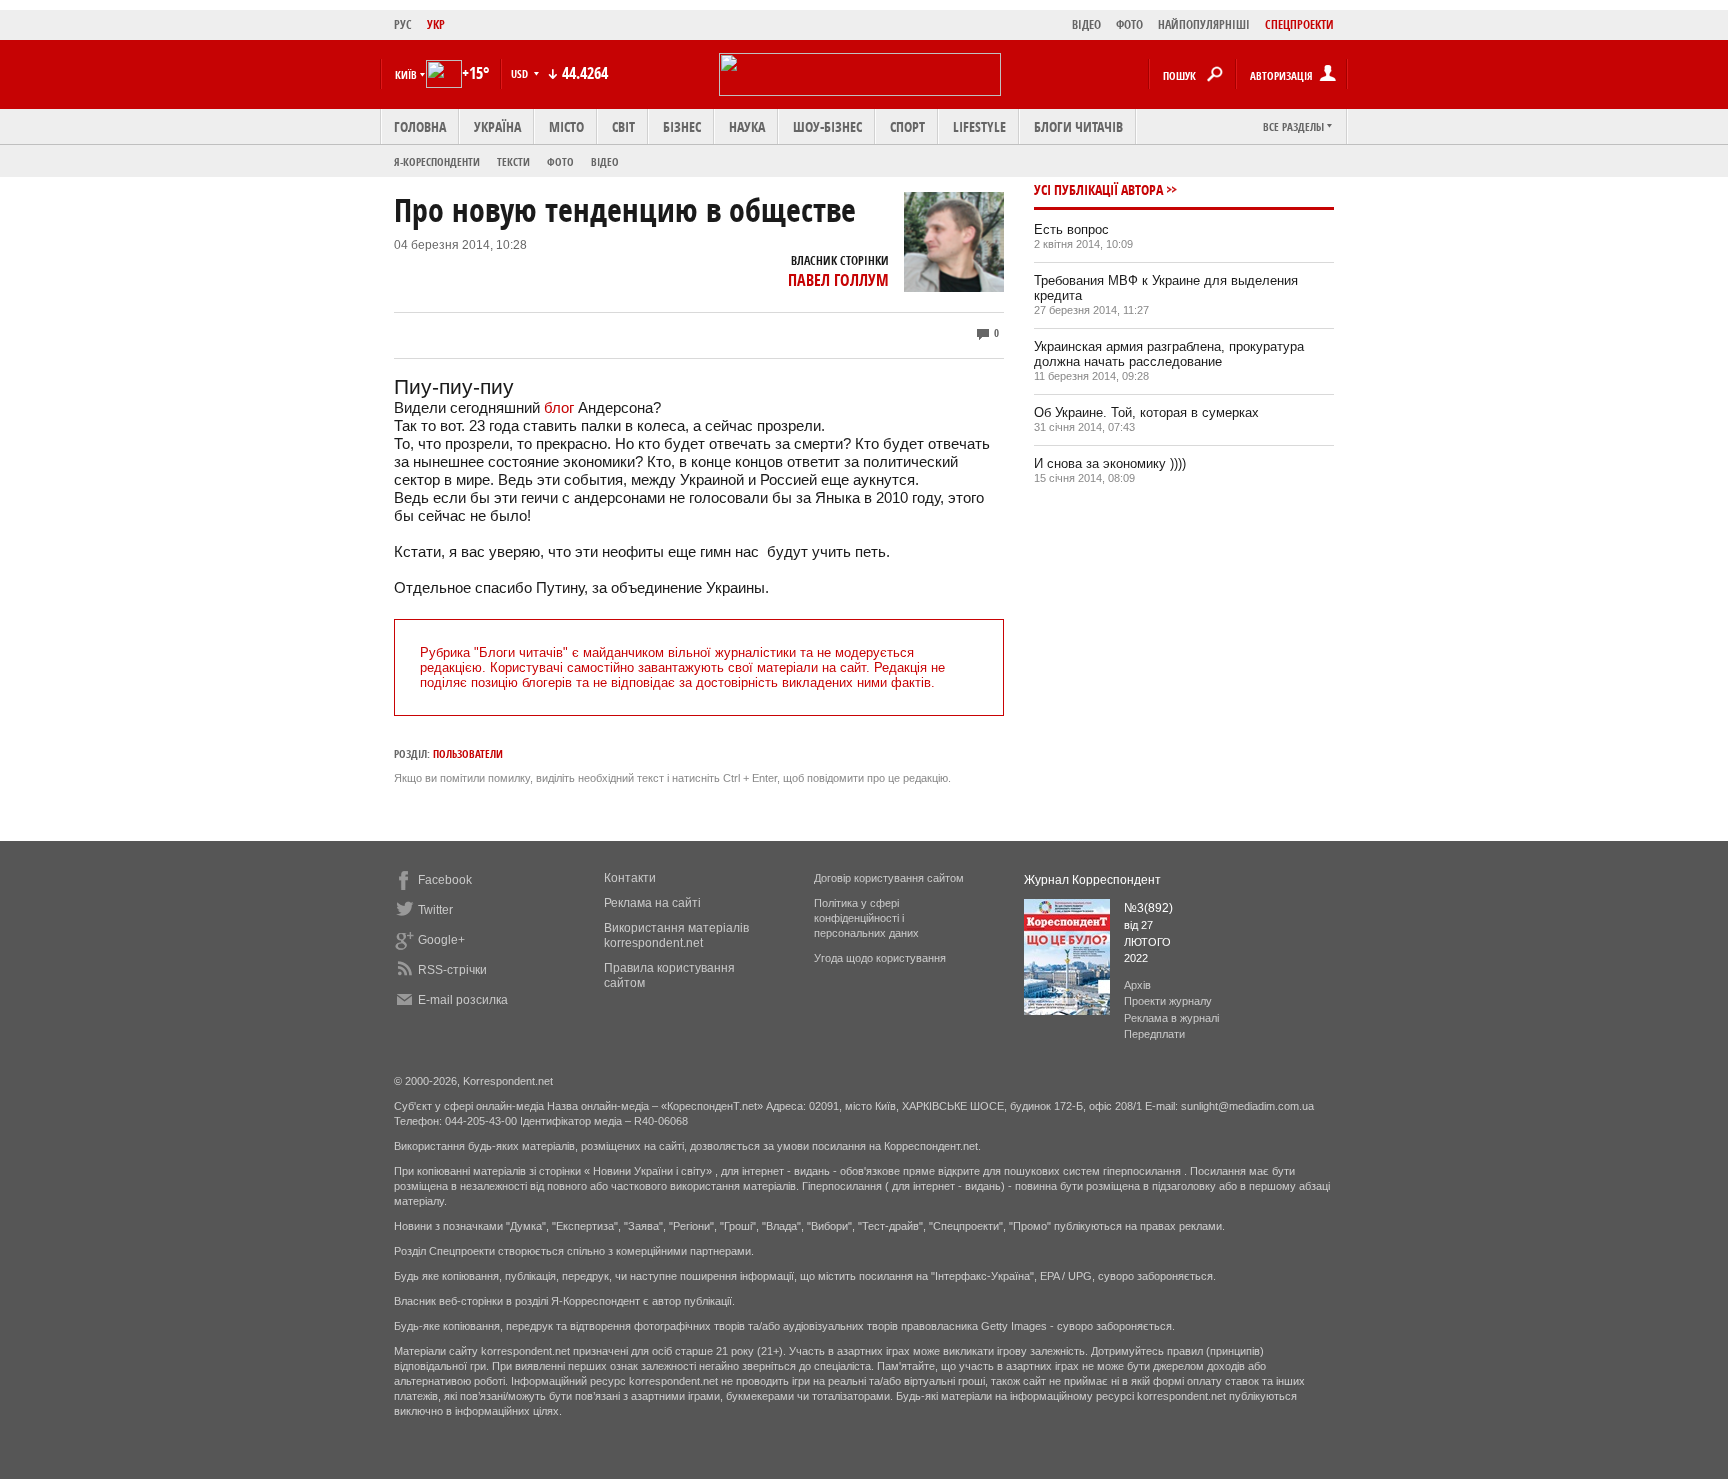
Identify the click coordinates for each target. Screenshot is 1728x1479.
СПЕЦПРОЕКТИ (1299, 24)
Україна (497, 126)
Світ (623, 126)
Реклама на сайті (652, 903)
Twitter (435, 910)
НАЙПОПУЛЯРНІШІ (1204, 24)
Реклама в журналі (1171, 1018)
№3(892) (1148, 908)
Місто (566, 126)
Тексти (513, 161)
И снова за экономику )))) (1110, 463)
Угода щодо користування (880, 958)
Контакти (630, 878)
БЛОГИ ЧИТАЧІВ (1078, 126)
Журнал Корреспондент (1092, 880)
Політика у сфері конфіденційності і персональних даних (866, 918)
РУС (403, 24)
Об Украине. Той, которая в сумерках (1146, 412)
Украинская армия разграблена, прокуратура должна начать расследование (1169, 354)
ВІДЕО (1086, 24)
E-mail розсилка (463, 1000)
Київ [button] (406, 74)
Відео (605, 161)
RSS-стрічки (452, 970)
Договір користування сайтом (889, 878)
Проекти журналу (1168, 1001)
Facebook (445, 880)
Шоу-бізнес (827, 126)
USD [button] (521, 73)
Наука (747, 126)
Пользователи (468, 753)
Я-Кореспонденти (437, 161)
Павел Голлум (838, 280)
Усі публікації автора (1098, 189)
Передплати (1154, 1034)
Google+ (441, 940)
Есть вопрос (1071, 229)
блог (561, 407)
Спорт (907, 126)
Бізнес (682, 126)
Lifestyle (979, 126)
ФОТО (1129, 24)
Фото (560, 161)
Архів (1137, 985)
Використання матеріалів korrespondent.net (676, 935)
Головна (420, 126)
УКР (436, 24)
